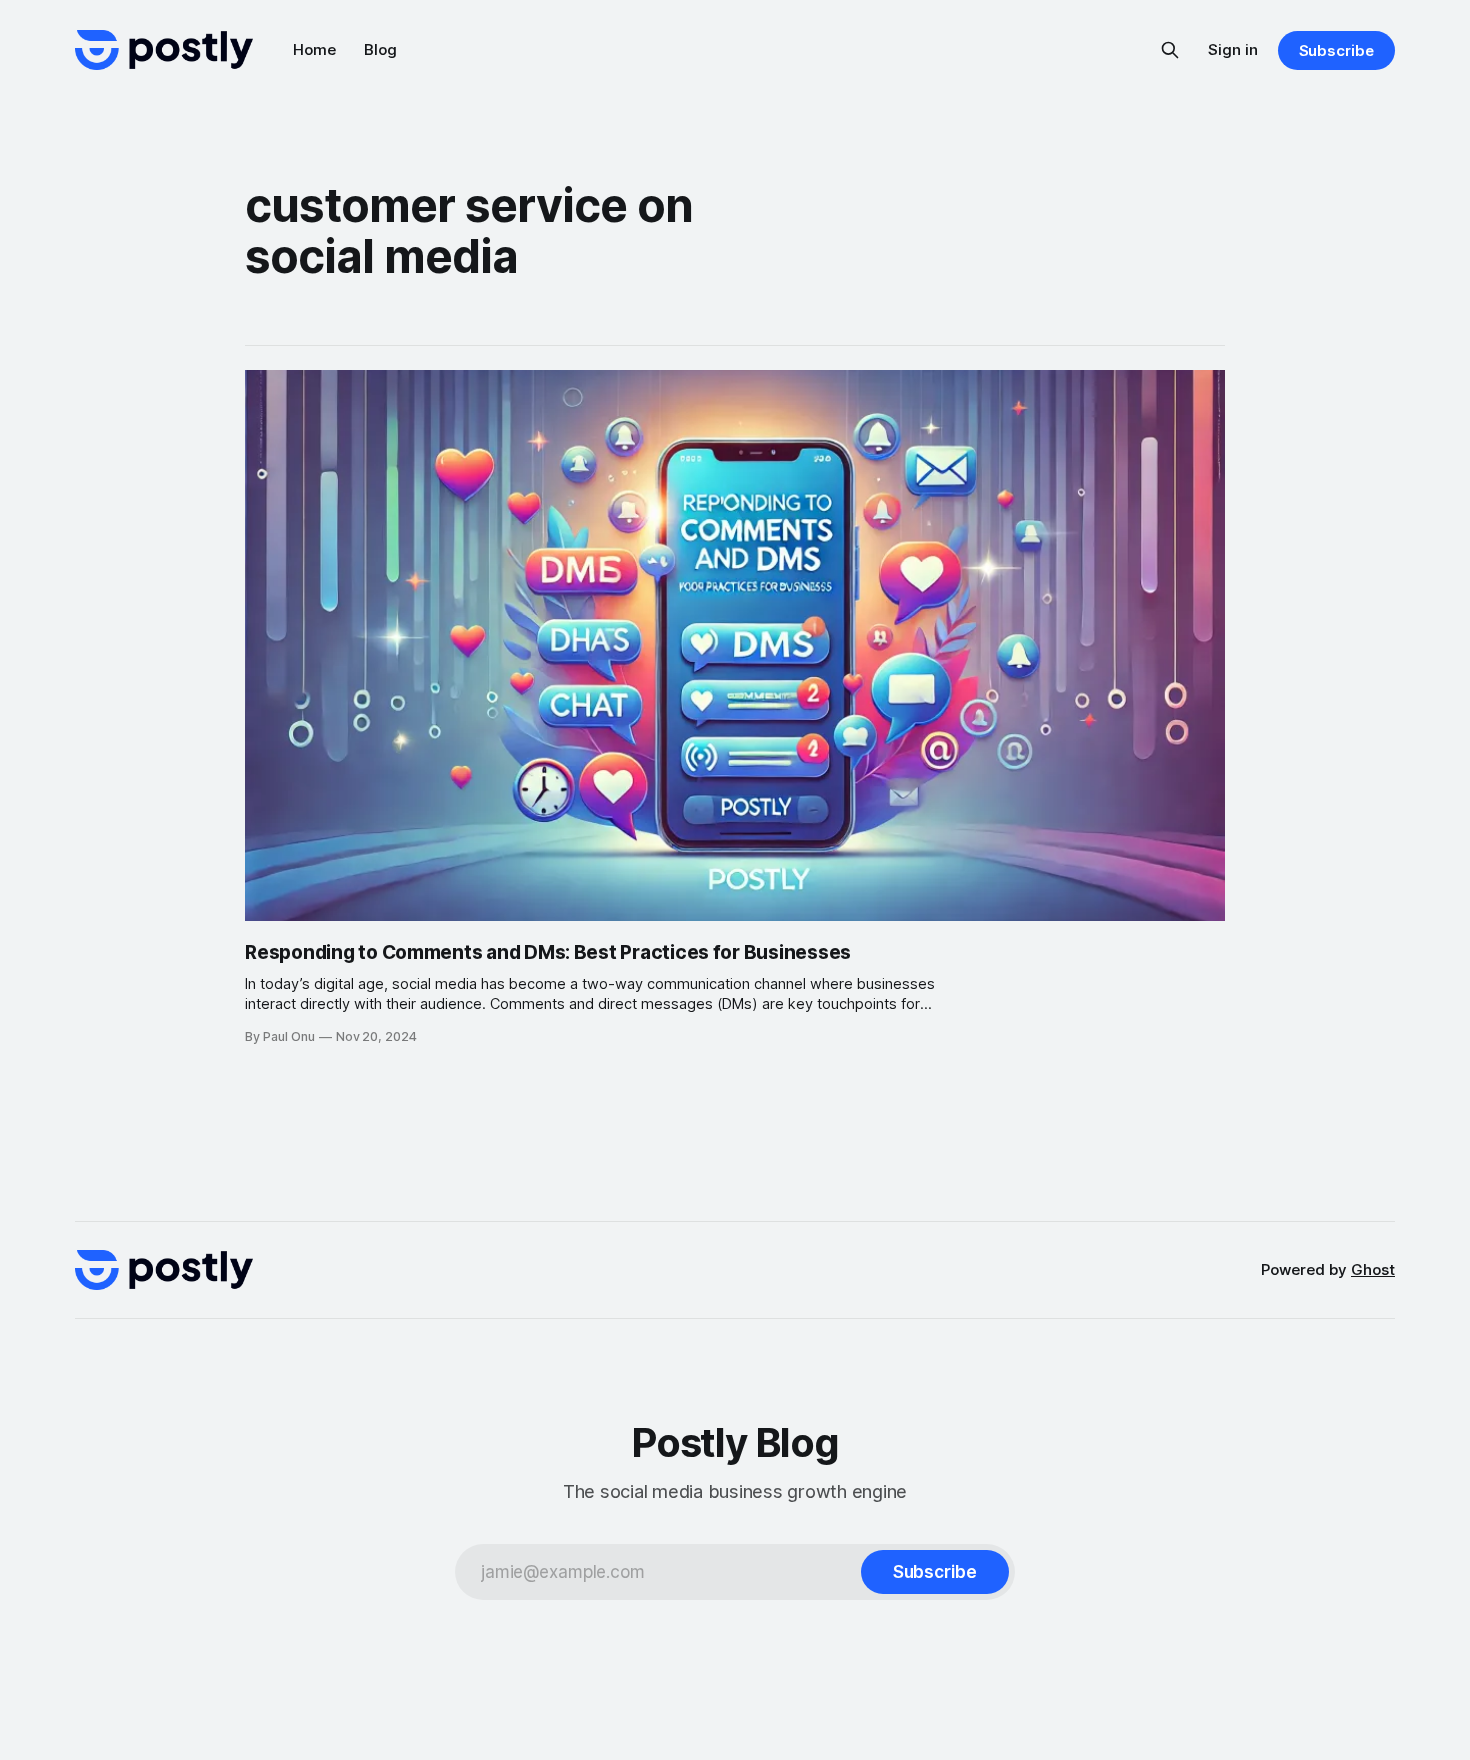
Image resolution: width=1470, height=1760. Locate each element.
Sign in (1233, 49)
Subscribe (1336, 50)
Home (314, 49)
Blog (380, 49)
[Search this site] (1170, 50)
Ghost (1373, 1269)
